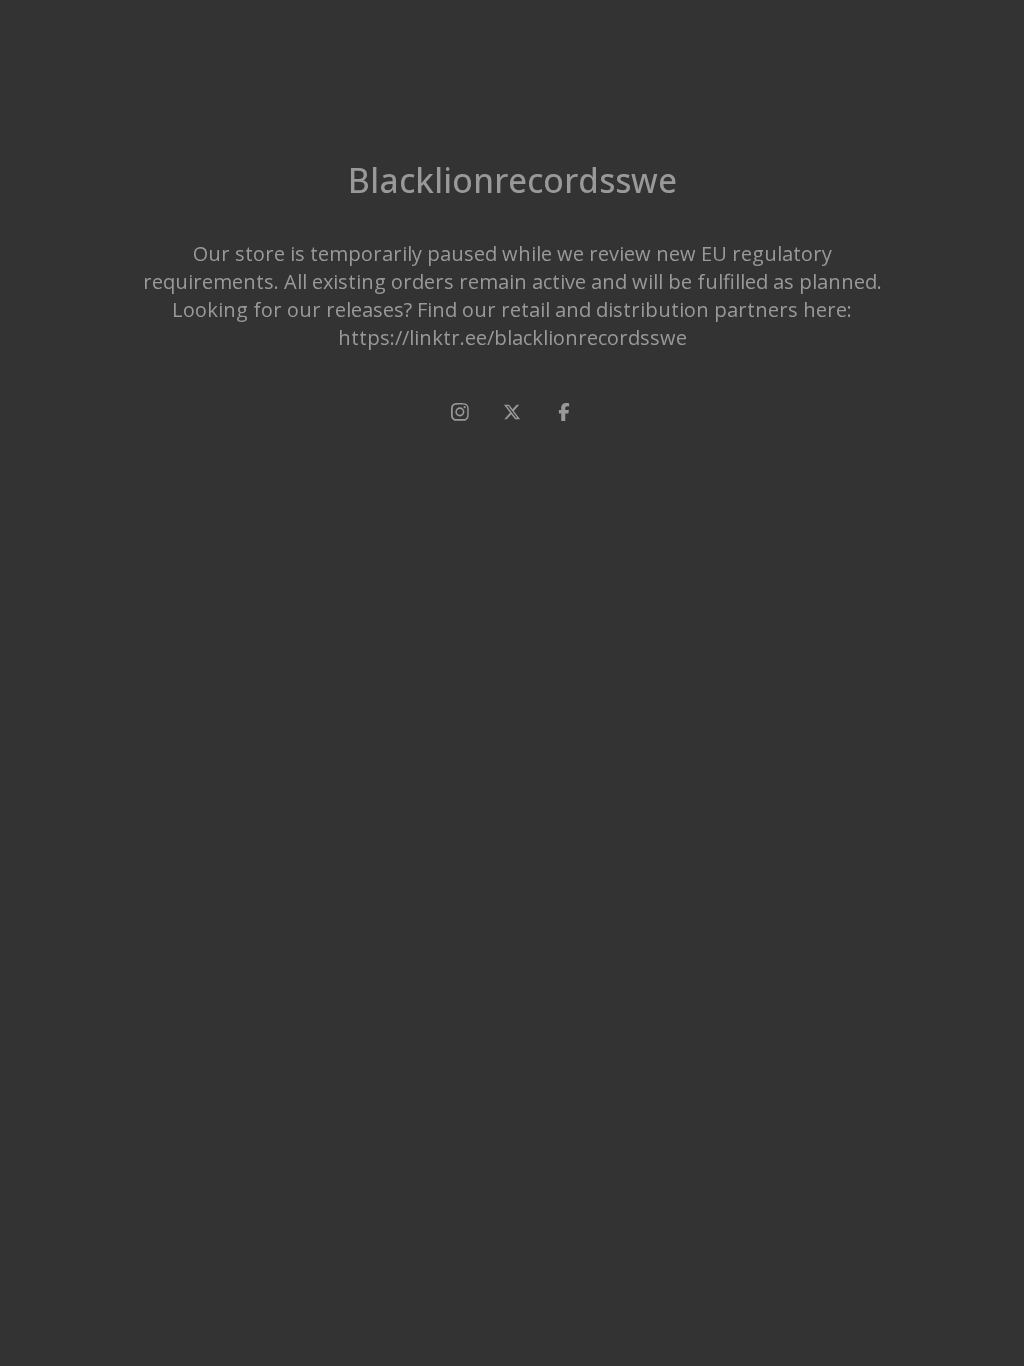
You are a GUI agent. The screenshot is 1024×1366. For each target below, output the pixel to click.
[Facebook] (564, 412)
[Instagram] (460, 412)
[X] (512, 412)
